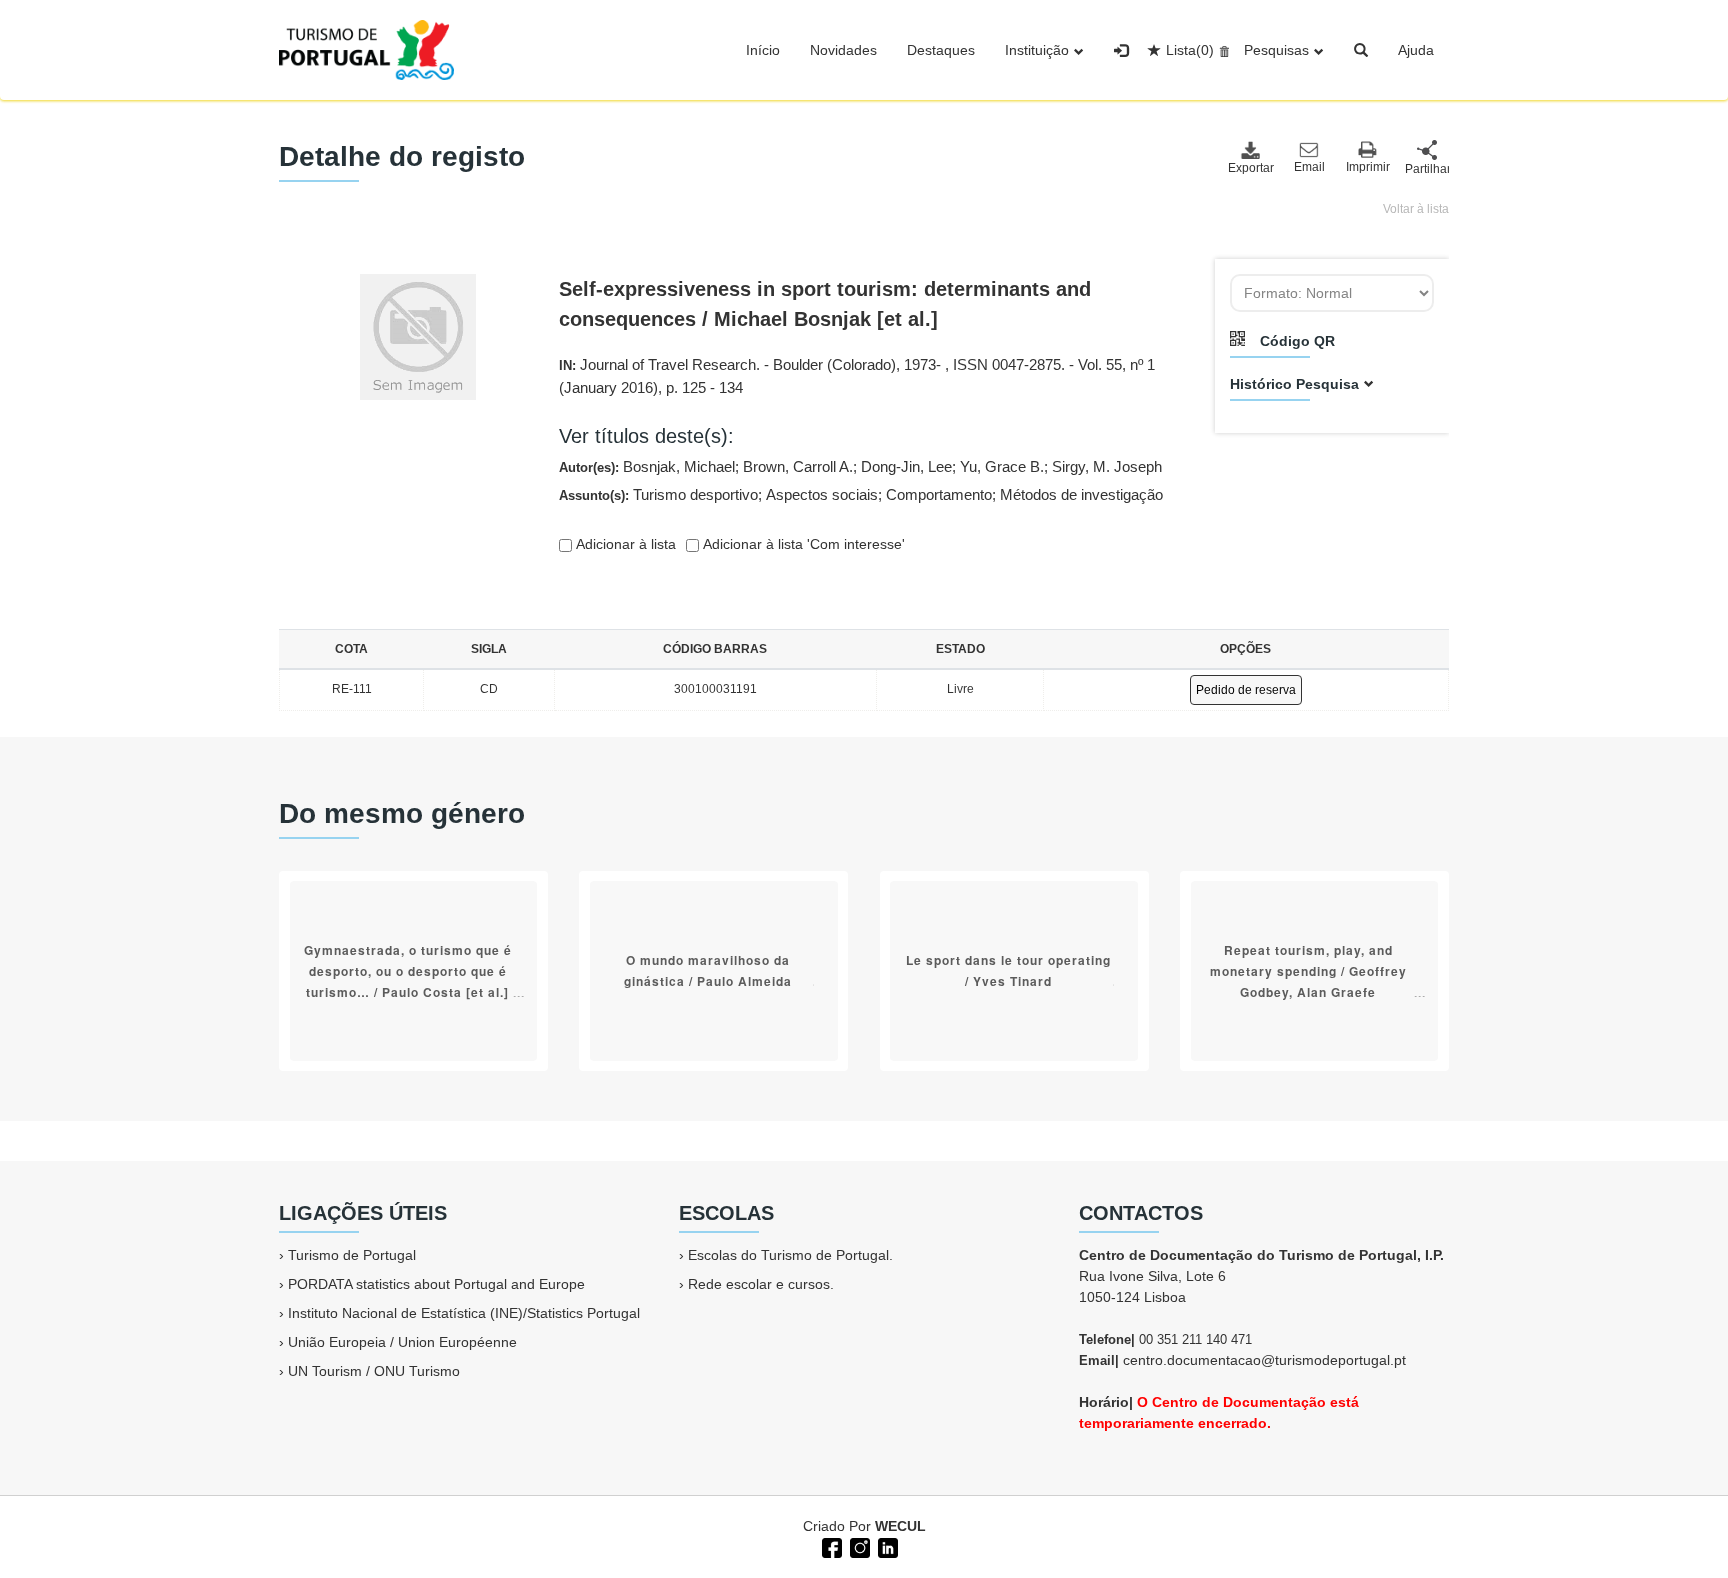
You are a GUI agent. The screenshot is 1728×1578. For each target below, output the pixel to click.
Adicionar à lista (624, 544)
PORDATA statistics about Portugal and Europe (436, 1284)
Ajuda (1416, 50)
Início (763, 50)
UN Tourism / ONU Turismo (374, 1371)
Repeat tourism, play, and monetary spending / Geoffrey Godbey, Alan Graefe (1308, 971)
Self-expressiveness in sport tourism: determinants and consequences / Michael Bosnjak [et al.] (825, 304)
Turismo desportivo (695, 494)
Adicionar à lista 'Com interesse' (802, 544)
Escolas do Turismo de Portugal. (790, 1255)
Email (1309, 167)
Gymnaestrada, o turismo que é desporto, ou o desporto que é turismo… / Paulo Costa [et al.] (408, 971)
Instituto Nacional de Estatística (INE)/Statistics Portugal (464, 1313)
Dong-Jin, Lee (906, 466)
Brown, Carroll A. (798, 466)
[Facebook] (830, 1546)
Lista (1190, 50)
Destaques (941, 50)
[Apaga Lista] (1221, 50)
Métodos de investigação (1081, 494)
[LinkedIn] (886, 1546)
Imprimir (1368, 167)
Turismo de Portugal (352, 1255)
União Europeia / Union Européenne (402, 1342)
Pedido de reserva (1246, 690)
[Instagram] (858, 1546)
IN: (857, 376)
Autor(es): (860, 466)
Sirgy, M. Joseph (1107, 466)
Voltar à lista (1416, 209)
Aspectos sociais (822, 494)
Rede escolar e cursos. (761, 1284)
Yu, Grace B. (1002, 466)
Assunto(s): (861, 494)
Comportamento (939, 494)
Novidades (843, 50)
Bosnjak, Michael (679, 466)
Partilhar (1427, 169)
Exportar (1250, 168)
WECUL (900, 1526)
